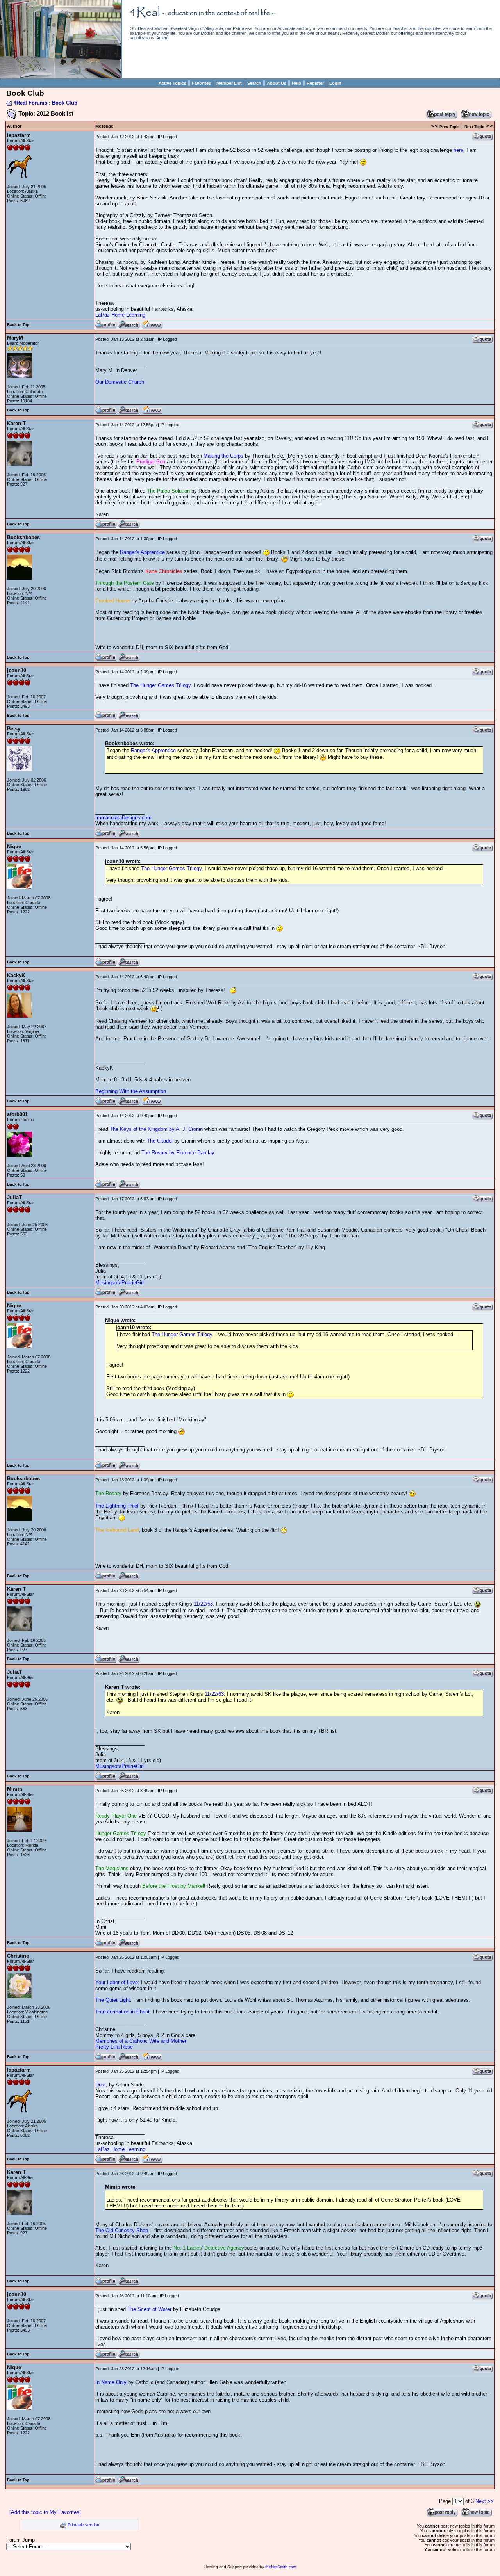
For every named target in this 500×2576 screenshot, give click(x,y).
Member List (229, 83)
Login (335, 83)
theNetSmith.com (281, 2567)
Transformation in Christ (122, 2012)
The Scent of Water (149, 2309)
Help (296, 83)
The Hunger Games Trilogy (160, 685)
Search (254, 83)
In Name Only (111, 2382)
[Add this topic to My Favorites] (45, 2512)
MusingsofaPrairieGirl (120, 1283)
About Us (277, 83)
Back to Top (18, 325)
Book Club (65, 103)
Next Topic (474, 127)
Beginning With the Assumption (131, 1091)
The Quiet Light (113, 2000)
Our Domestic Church (120, 382)
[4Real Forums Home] (61, 77)
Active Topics (172, 83)
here (458, 150)
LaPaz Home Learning (120, 315)
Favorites (201, 83)
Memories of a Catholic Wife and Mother (141, 2041)
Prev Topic (450, 127)
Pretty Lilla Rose (114, 2047)
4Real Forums (30, 103)
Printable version (83, 2525)
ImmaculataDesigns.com (123, 818)
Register (315, 83)
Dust (101, 2085)
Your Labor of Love (117, 1982)
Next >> (485, 2501)
